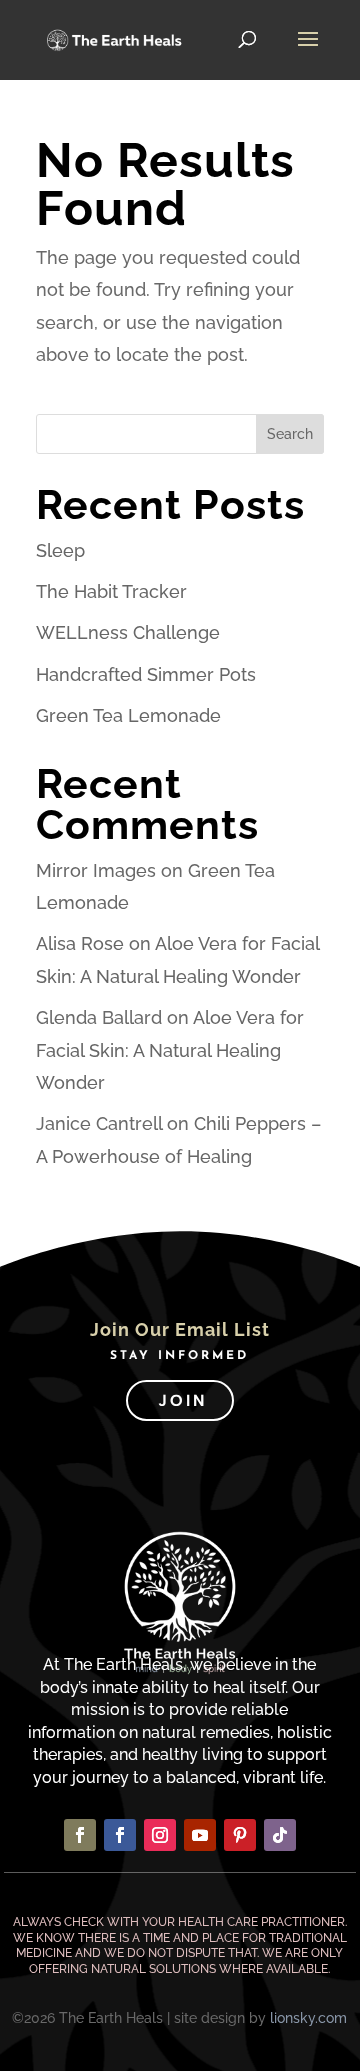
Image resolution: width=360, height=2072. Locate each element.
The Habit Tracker (111, 591)
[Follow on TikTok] (280, 1835)
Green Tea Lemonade (128, 715)
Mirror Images (96, 870)
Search (290, 434)
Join (182, 1400)
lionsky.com (308, 2018)
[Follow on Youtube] (200, 1835)
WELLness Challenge (128, 632)
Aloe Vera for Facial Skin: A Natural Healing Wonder (170, 1050)
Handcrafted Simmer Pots (146, 674)
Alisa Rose (80, 943)
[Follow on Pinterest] (240, 1835)
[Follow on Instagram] (160, 1835)
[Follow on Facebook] (80, 1835)
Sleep (60, 550)
